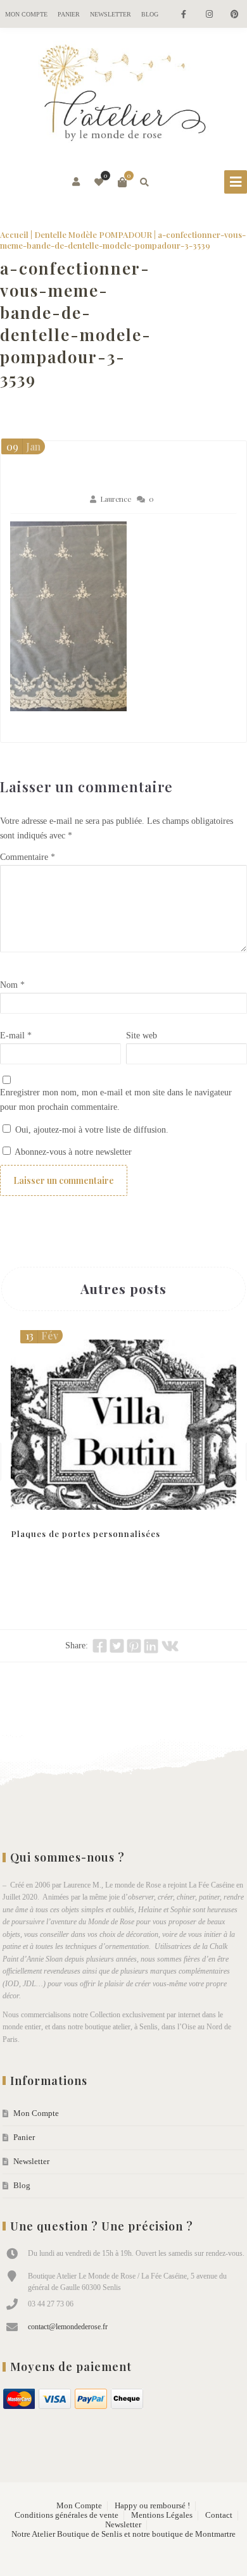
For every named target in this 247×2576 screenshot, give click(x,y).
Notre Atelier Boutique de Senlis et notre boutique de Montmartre (123, 2534)
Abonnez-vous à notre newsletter (72, 1152)
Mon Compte (26, 14)
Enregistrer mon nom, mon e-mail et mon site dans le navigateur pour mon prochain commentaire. (116, 1100)
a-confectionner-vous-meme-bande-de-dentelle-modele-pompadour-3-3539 (76, 323)
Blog (150, 14)
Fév (42, 1335)
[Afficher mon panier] (122, 182)
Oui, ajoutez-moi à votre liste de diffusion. (91, 1130)
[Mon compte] (77, 182)
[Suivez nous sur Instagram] (209, 15)
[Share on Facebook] (100, 1646)
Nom (12, 985)
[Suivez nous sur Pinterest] (234, 15)
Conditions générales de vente (66, 2515)
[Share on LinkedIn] (151, 1646)
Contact (219, 2515)
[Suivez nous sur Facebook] (184, 15)
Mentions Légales (162, 2515)
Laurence (116, 499)
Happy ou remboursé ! (152, 2506)
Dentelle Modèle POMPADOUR (93, 234)
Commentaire (28, 857)
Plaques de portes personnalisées (85, 1534)
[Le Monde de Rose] (123, 96)
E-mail (16, 1036)
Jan (23, 446)
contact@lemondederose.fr (68, 2327)
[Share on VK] (170, 1646)
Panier (69, 14)
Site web (142, 1036)
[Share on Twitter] (117, 1646)
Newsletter (111, 14)
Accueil (14, 234)
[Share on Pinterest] (134, 1646)
